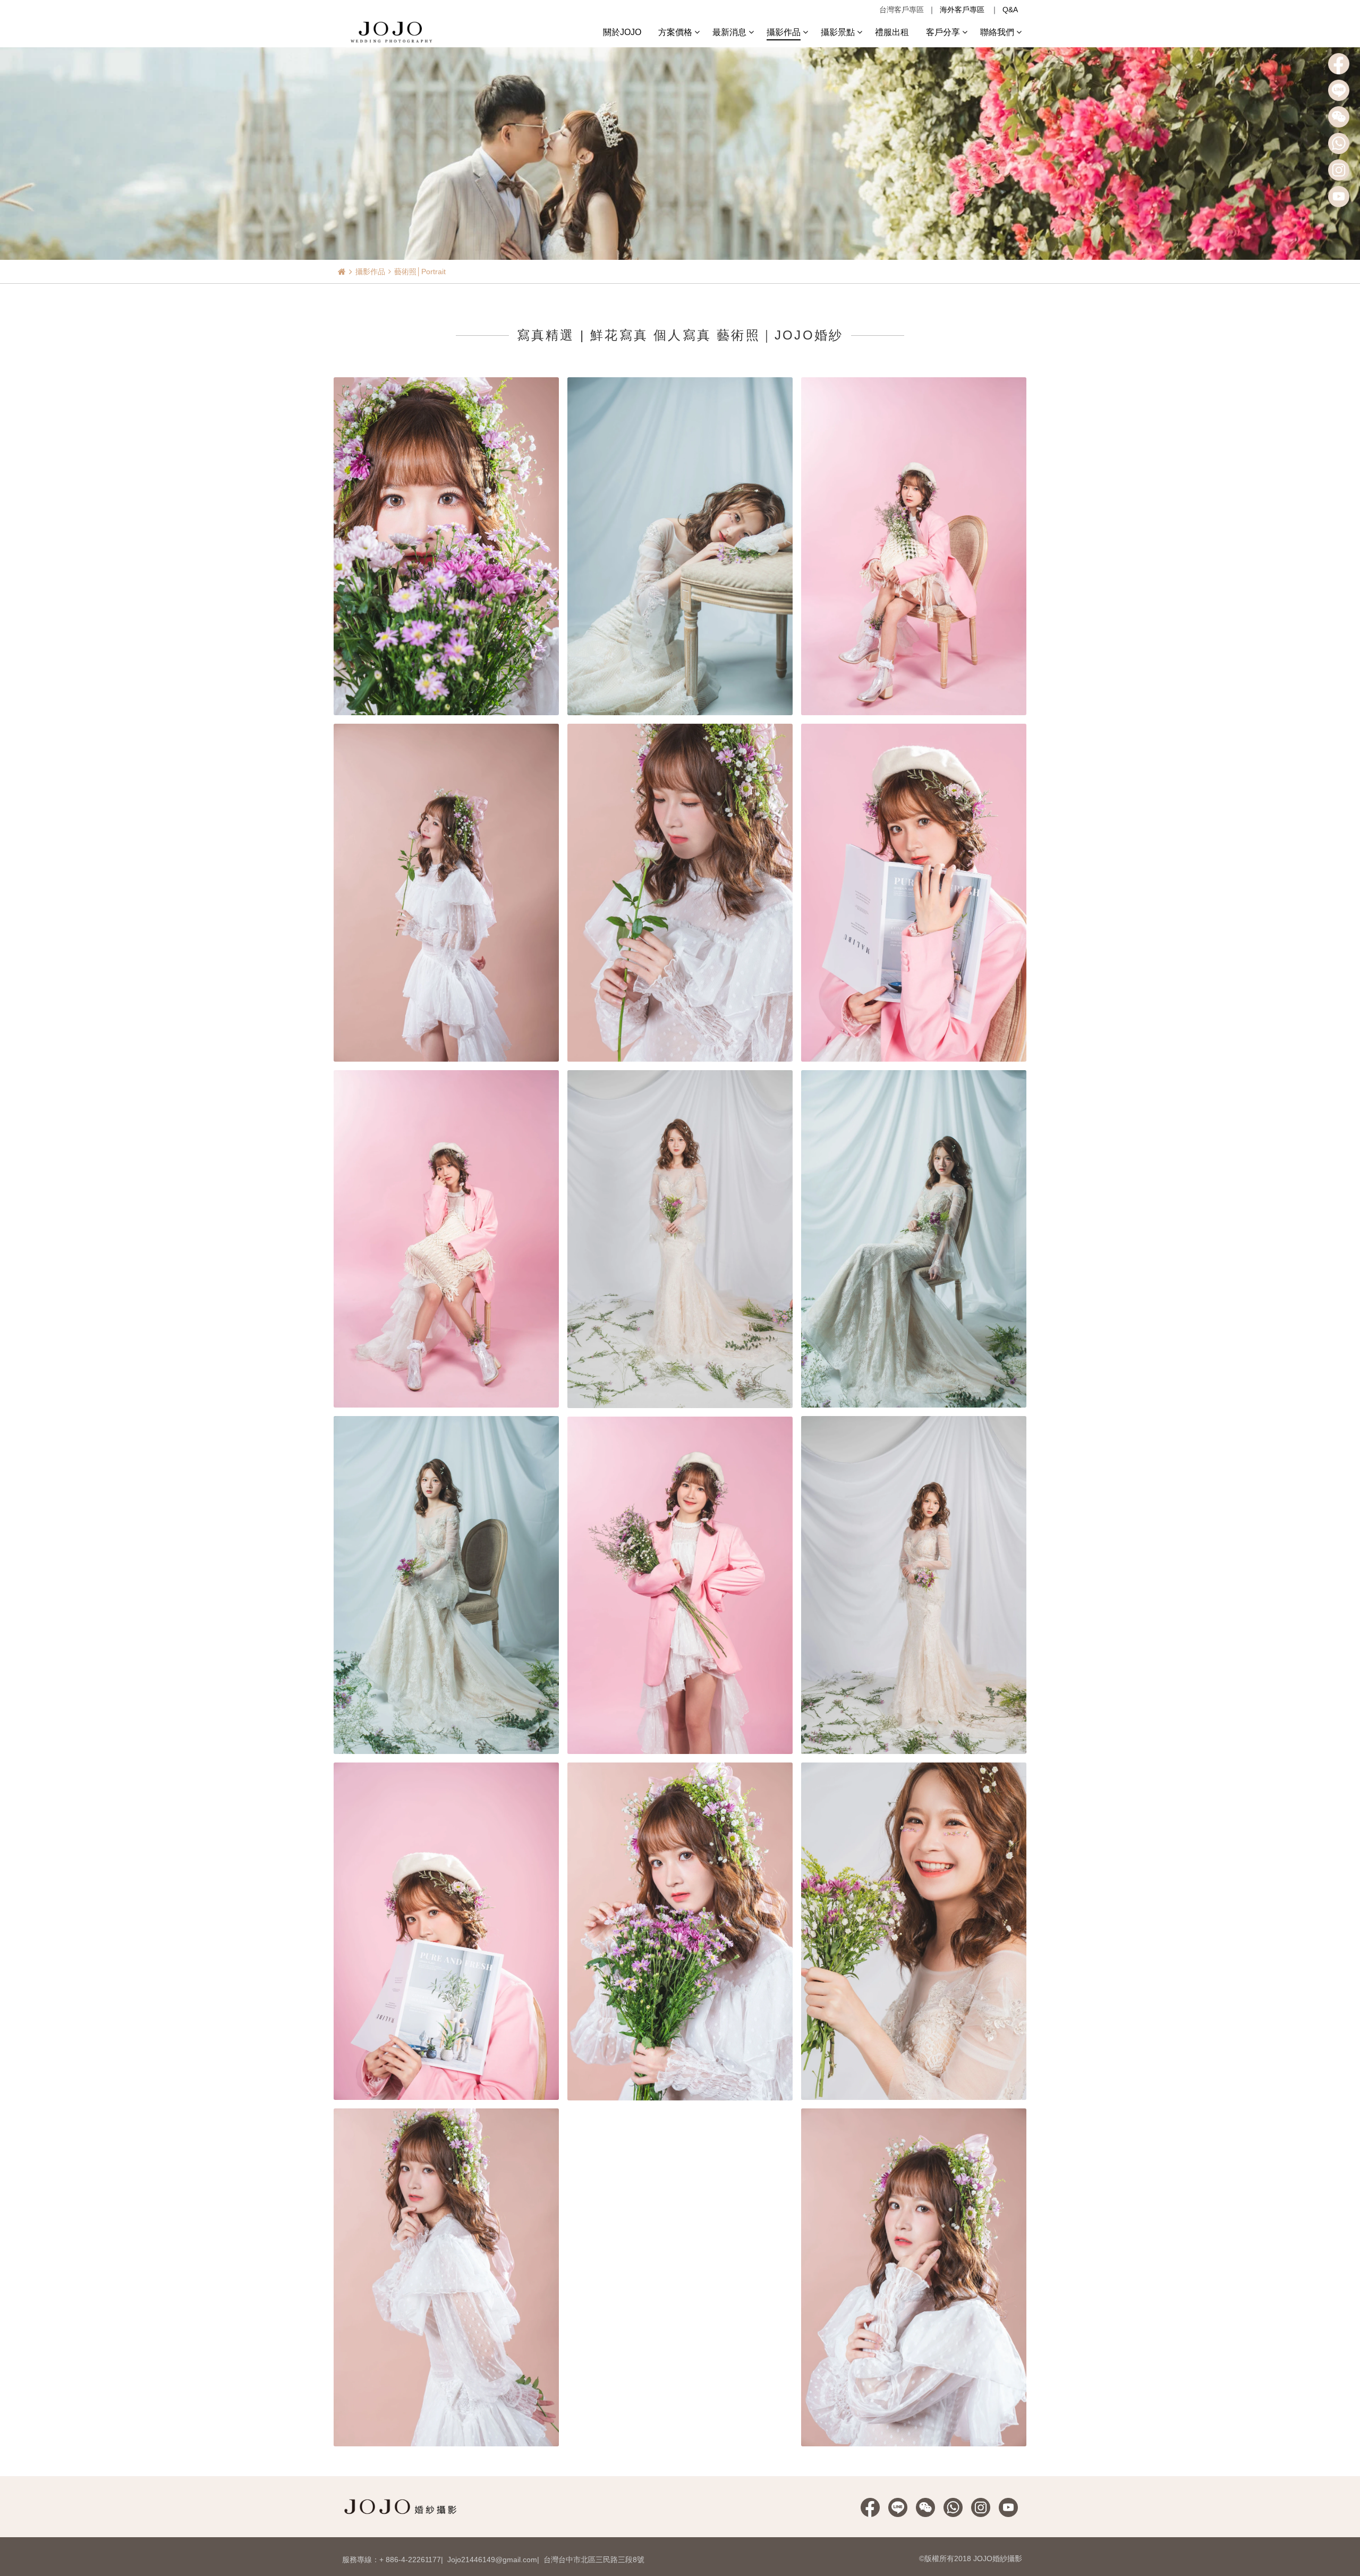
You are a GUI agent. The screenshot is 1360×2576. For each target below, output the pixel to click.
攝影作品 (370, 272)
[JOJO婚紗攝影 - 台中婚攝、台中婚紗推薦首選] (393, 31)
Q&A (1010, 10)
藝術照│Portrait (420, 272)
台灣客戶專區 (902, 10)
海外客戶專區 (962, 10)
